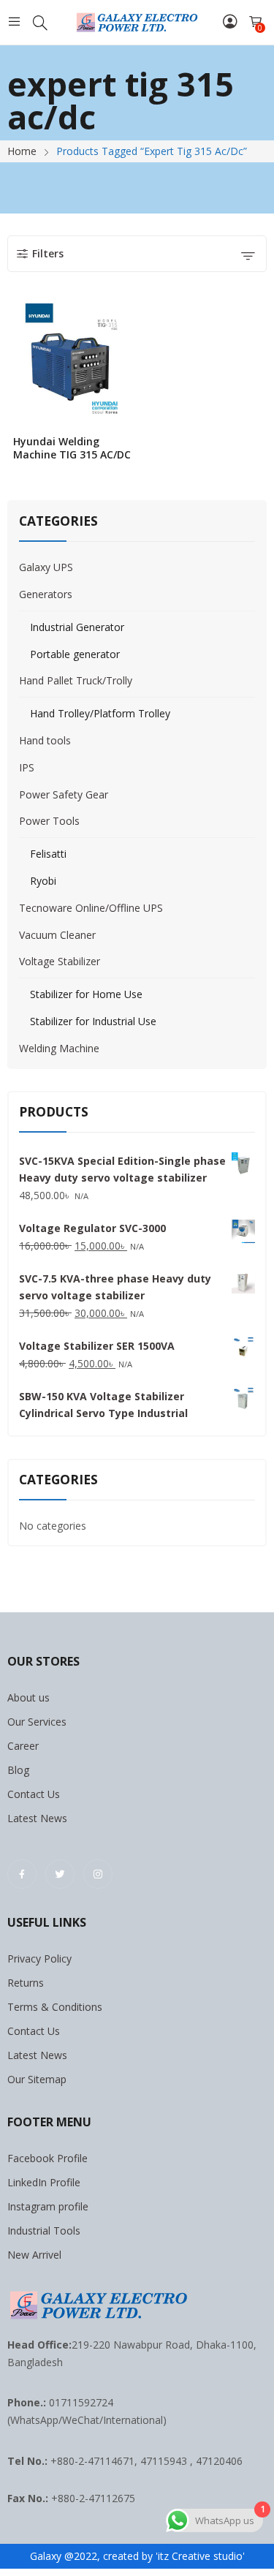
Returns (26, 1983)
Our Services (37, 1722)
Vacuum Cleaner (57, 935)
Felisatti (48, 854)
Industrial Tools (44, 2231)
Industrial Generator (77, 627)
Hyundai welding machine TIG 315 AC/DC (72, 448)
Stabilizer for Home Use (86, 994)
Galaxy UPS (46, 567)
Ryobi (43, 881)
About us (28, 1697)
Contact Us (34, 1794)
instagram (98, 1874)
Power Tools (49, 821)
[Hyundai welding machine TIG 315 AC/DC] (73, 363)
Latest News (37, 1818)
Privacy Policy (39, 1959)
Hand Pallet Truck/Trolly (76, 680)
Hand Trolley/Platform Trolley (100, 713)
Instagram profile (48, 2206)
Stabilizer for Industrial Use (93, 1021)
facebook (22, 1874)
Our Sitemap (37, 2079)
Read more (128, 450)
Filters (48, 253)
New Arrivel (34, 2255)
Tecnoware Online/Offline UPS (91, 908)
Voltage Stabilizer (60, 961)
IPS (27, 767)
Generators (46, 594)
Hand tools (45, 740)
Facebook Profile (47, 2158)
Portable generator (75, 654)
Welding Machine (59, 1048)
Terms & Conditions (55, 2007)
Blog (18, 1770)
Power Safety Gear (64, 794)
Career (23, 1746)
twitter (60, 1874)
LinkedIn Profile (44, 2182)
